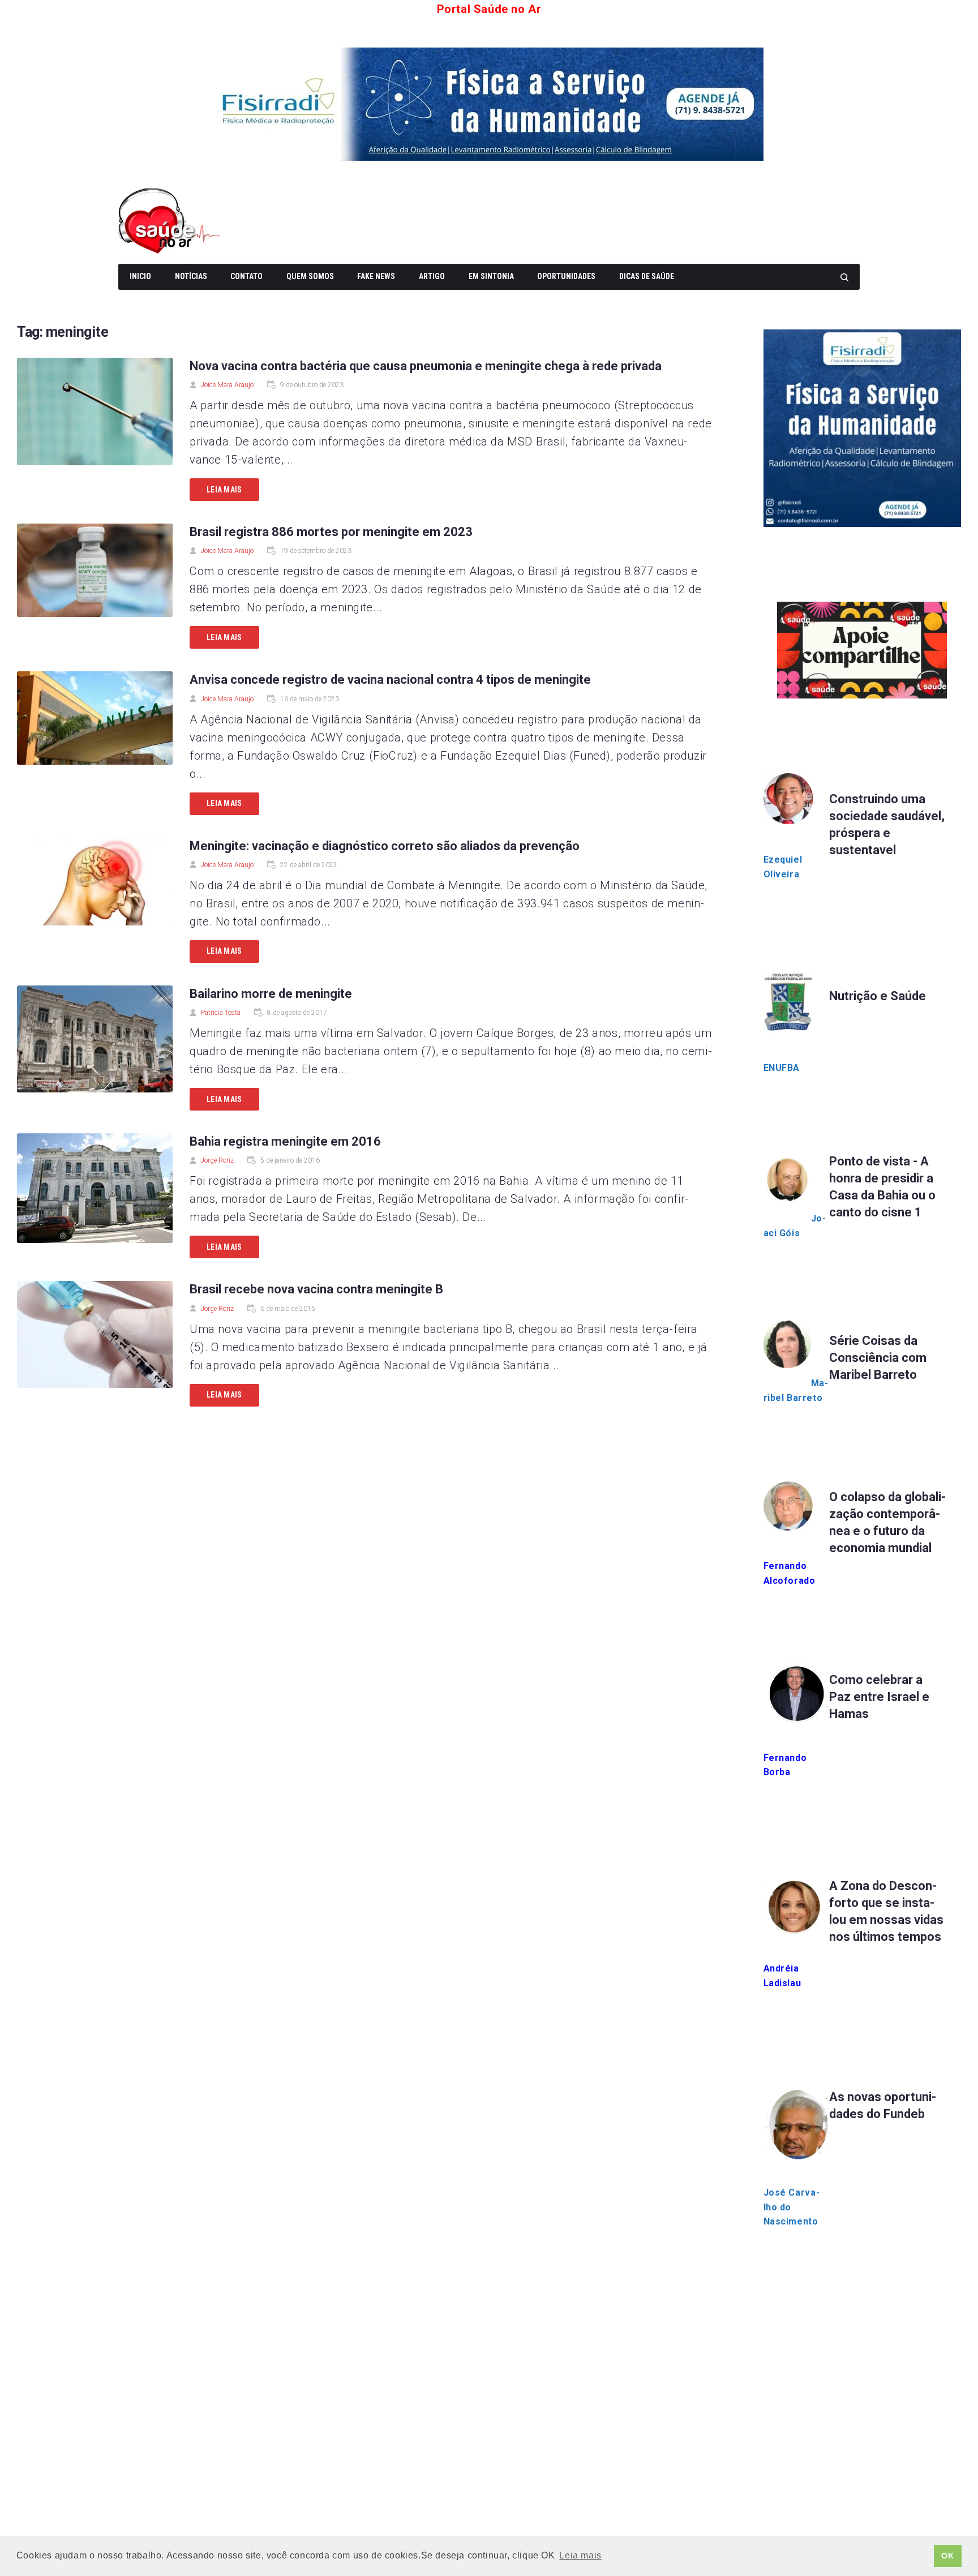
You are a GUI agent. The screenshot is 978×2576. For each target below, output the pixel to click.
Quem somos (310, 276)
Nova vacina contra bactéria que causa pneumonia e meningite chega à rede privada (426, 366)
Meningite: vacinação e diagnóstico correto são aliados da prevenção (385, 846)
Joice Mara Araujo (227, 385)
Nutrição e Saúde (878, 996)
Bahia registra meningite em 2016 (285, 1141)
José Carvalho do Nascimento (792, 2207)
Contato (246, 276)
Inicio (140, 276)
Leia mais (224, 490)
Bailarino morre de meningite (271, 994)
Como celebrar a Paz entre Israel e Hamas (879, 1697)
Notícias (191, 276)
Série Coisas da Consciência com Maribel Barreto (878, 1358)
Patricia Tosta (221, 1013)
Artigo (432, 276)
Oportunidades (566, 276)
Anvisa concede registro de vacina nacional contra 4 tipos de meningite (390, 680)
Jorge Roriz (217, 1160)
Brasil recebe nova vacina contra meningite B (316, 1289)
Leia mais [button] (580, 2555)
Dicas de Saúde (647, 276)
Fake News (376, 276)
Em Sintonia (491, 276)
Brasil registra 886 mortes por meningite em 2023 (331, 532)
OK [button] (947, 2556)
